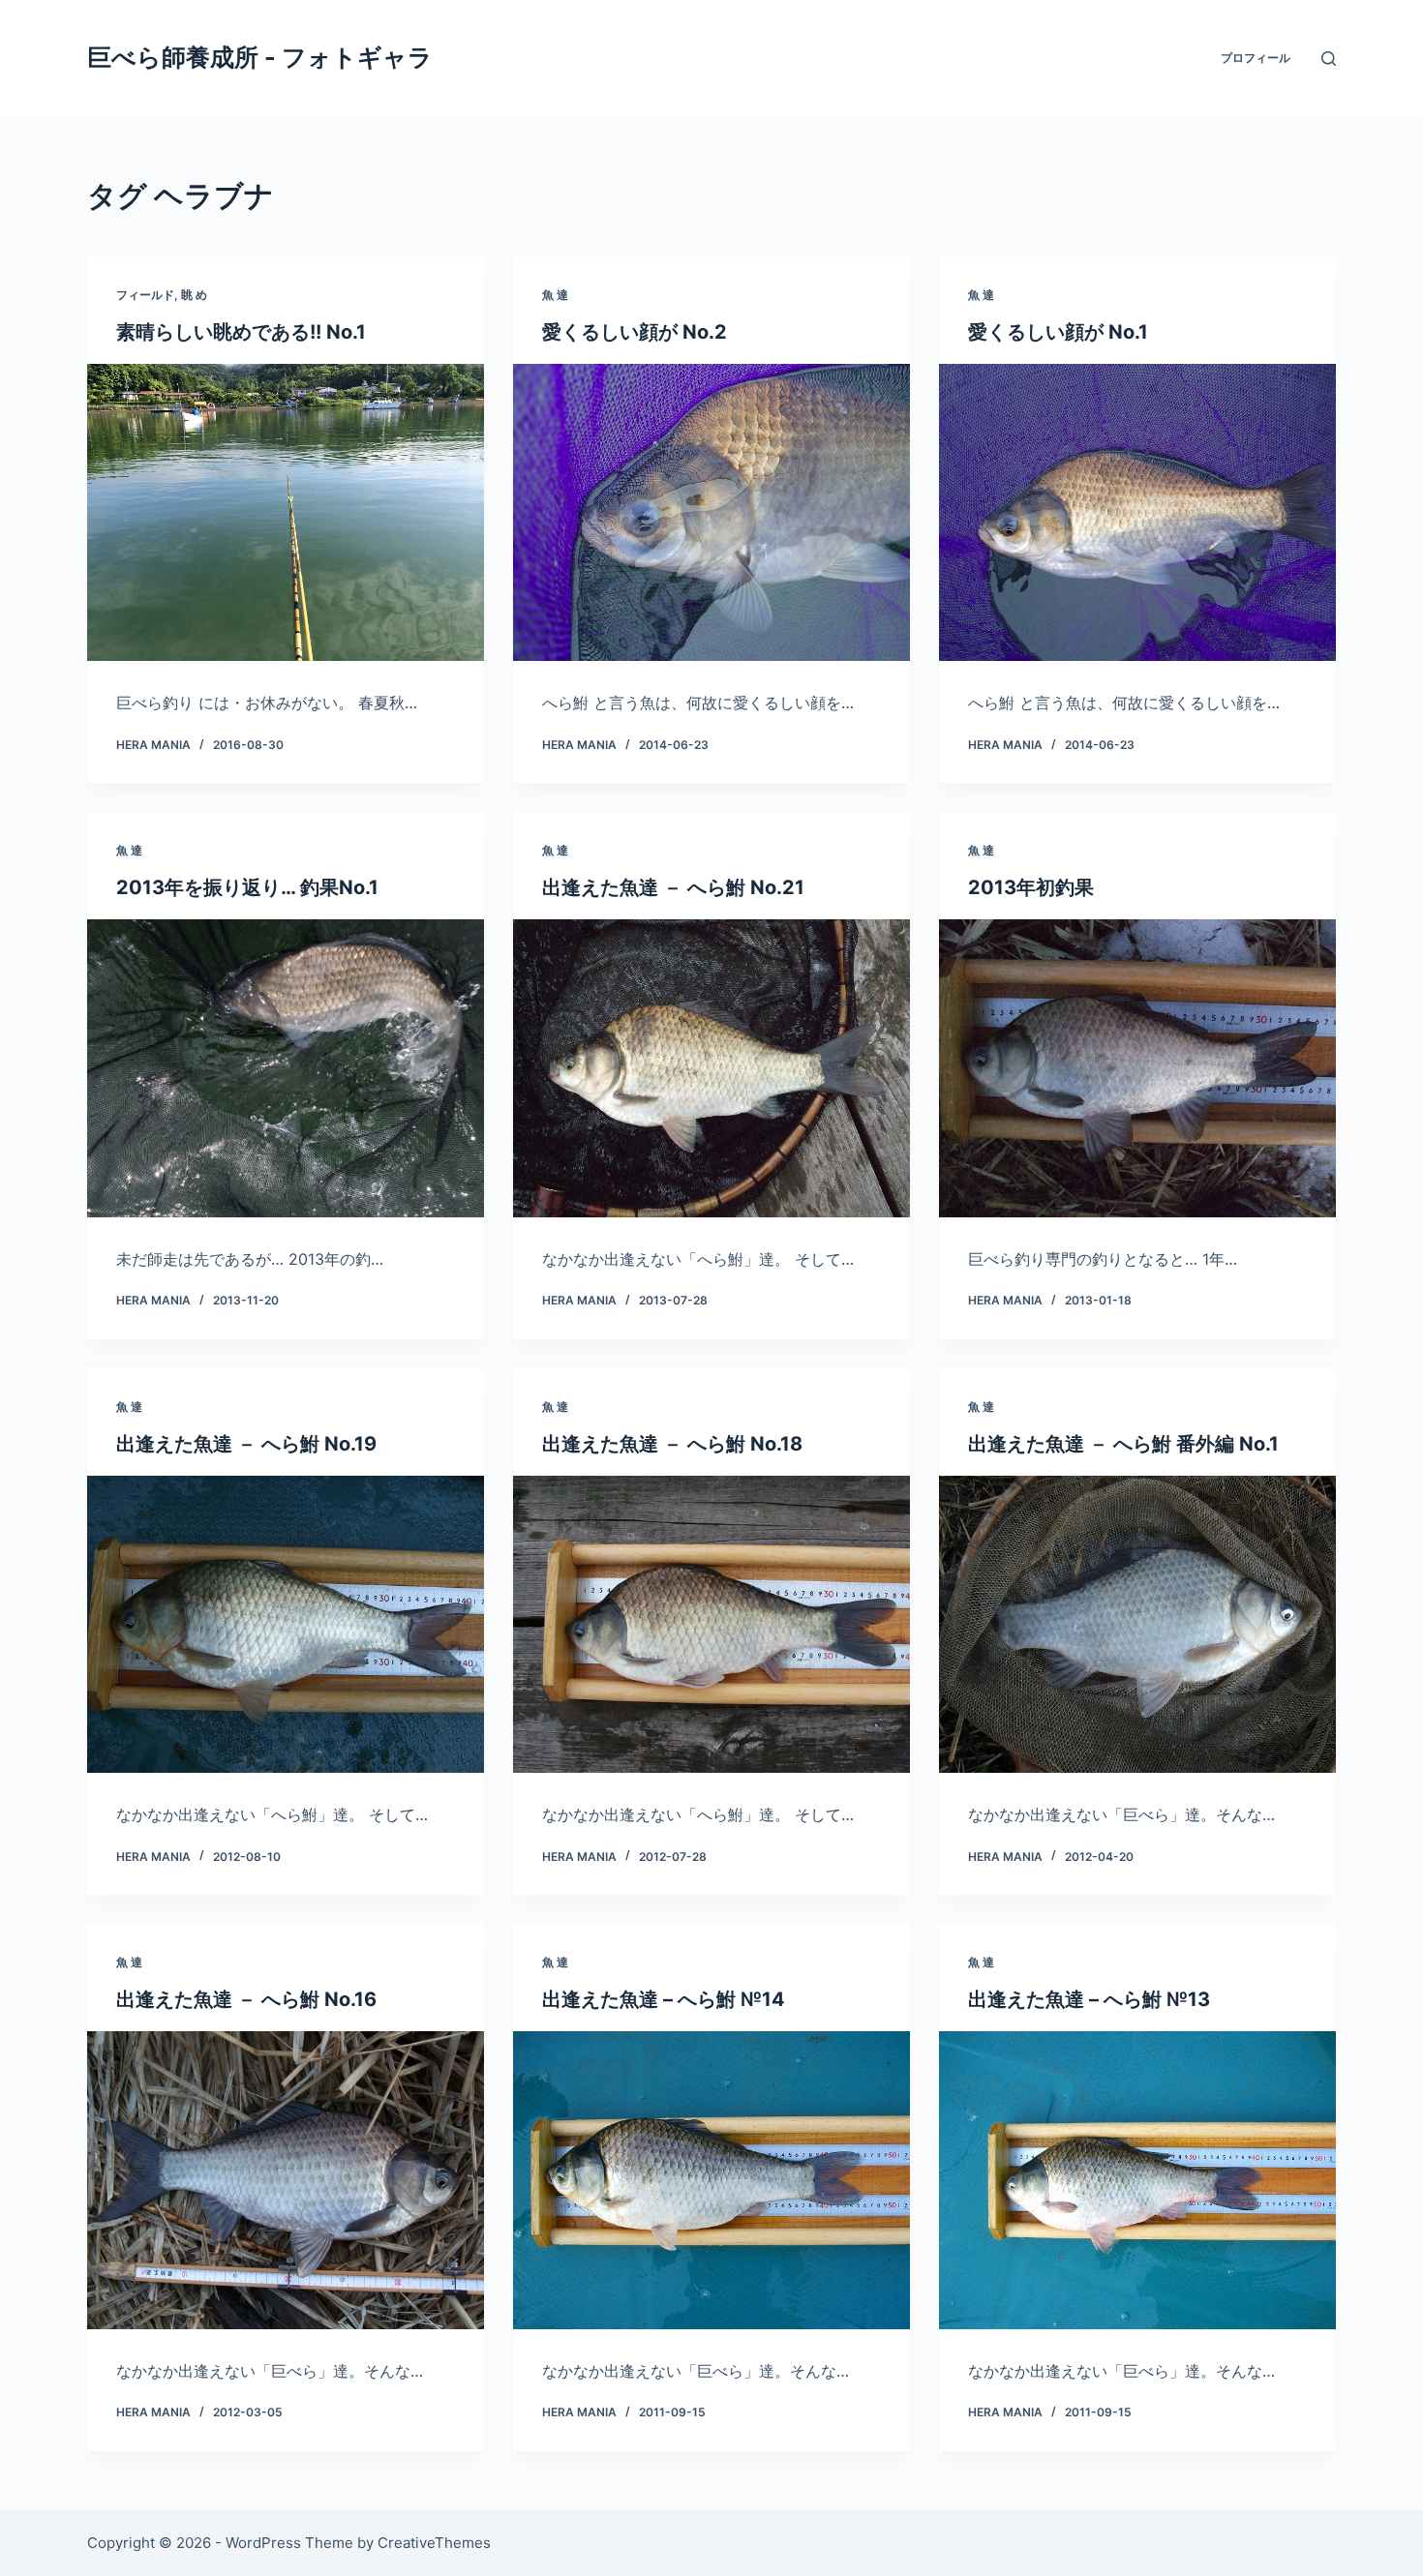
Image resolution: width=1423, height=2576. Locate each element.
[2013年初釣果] (1137, 1068)
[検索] (1329, 59)
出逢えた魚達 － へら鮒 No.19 (246, 1444)
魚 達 (555, 295)
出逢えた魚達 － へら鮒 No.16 (246, 1999)
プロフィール (1256, 58)
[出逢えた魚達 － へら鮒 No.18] (711, 1625)
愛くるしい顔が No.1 (1058, 332)
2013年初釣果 (1031, 887)
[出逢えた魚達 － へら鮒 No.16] (286, 2180)
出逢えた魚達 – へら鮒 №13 (1089, 1999)
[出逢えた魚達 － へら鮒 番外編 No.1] (1137, 1625)
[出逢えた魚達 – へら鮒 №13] (1137, 2180)
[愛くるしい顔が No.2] (711, 513)
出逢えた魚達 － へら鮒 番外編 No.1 (1123, 1444)
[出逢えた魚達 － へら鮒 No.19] (286, 1625)
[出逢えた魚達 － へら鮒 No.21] (711, 1068)
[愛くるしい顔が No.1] (1137, 513)
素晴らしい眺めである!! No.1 (241, 332)
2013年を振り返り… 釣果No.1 (247, 887)
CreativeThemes (434, 2543)
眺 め (194, 295)
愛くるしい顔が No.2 (635, 332)
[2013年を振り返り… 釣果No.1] (286, 1068)
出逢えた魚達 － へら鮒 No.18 (672, 1444)
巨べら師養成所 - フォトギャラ (260, 57)
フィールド (145, 295)
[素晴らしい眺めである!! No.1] (286, 513)
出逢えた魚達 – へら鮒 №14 (664, 1999)
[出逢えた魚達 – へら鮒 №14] (711, 2180)
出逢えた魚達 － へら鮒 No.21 (673, 887)
